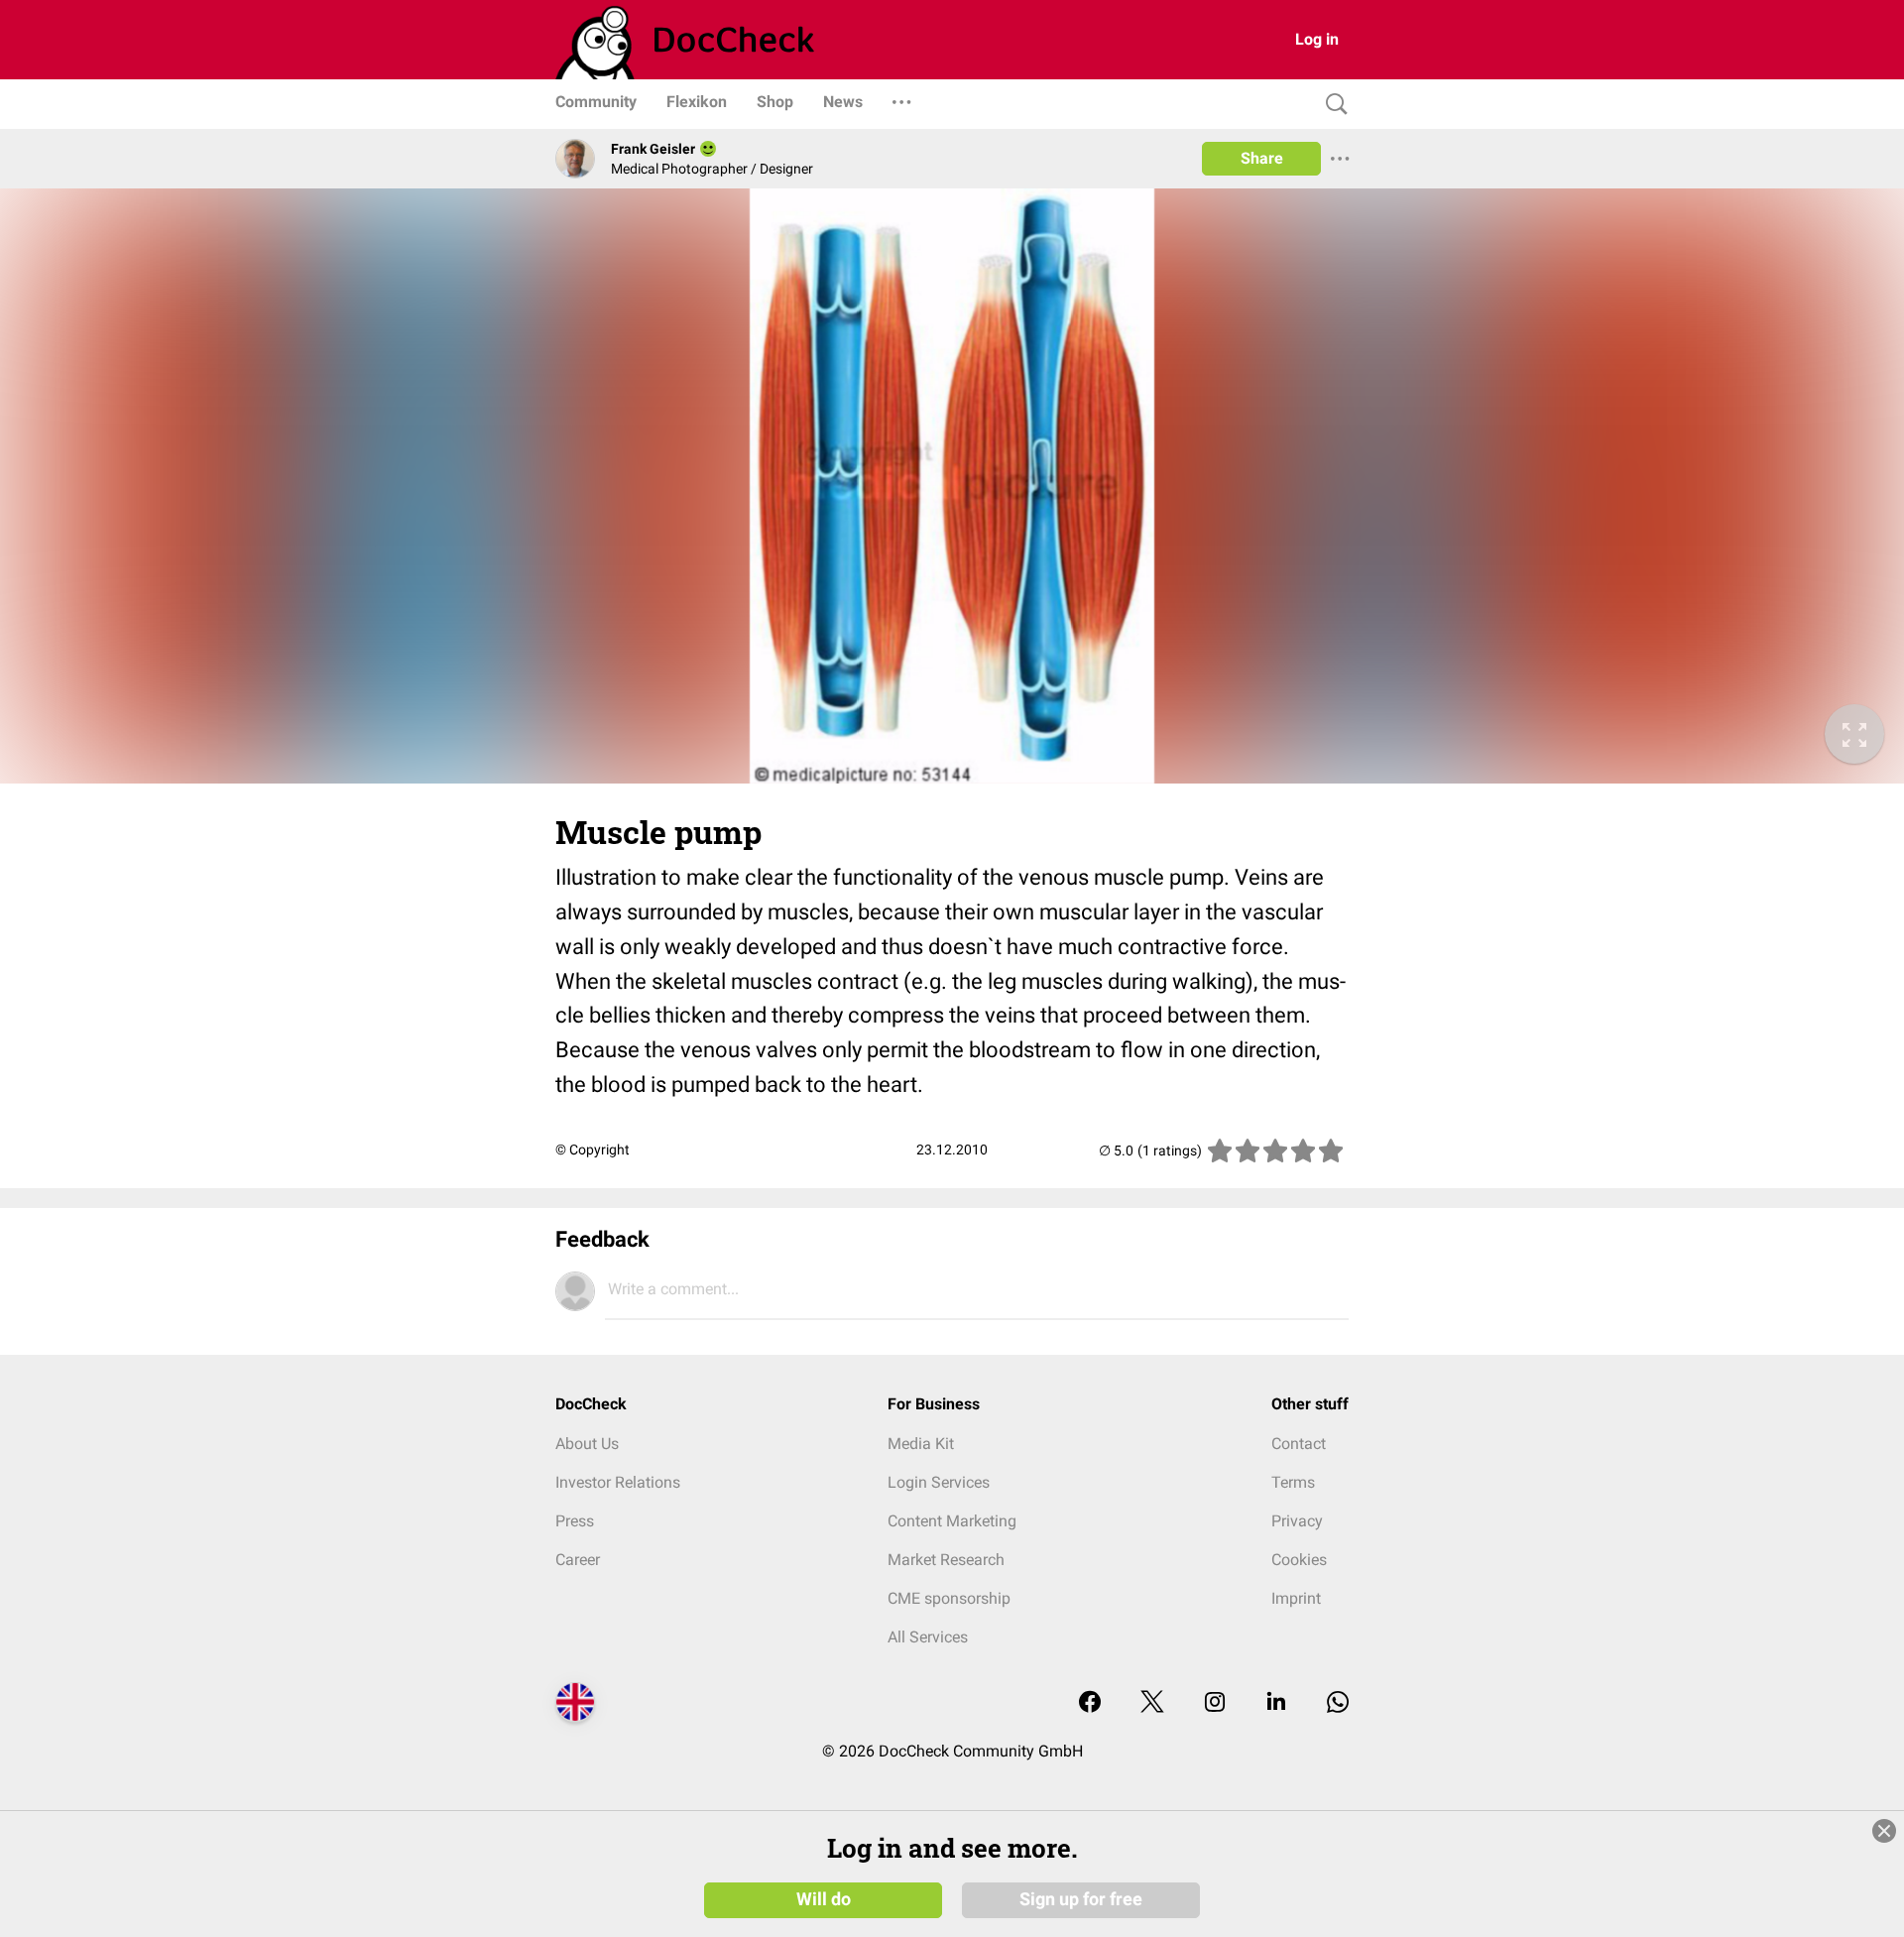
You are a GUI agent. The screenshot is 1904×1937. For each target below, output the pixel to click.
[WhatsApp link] (1338, 1703)
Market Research (946, 1560)
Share (1262, 158)
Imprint (1296, 1598)
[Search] (1332, 105)
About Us (587, 1444)
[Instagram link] (1215, 1703)
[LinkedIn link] (1276, 1703)
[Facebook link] (1090, 1703)
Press (575, 1521)
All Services (928, 1637)
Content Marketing (952, 1521)
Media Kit (921, 1444)
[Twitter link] (1152, 1703)
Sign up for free (1081, 1899)
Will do (824, 1899)
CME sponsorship (949, 1598)
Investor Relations (618, 1482)
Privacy (1297, 1521)
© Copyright (593, 1150)
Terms (1293, 1482)
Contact (1299, 1444)
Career (578, 1560)
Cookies (1299, 1560)
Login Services (939, 1482)
